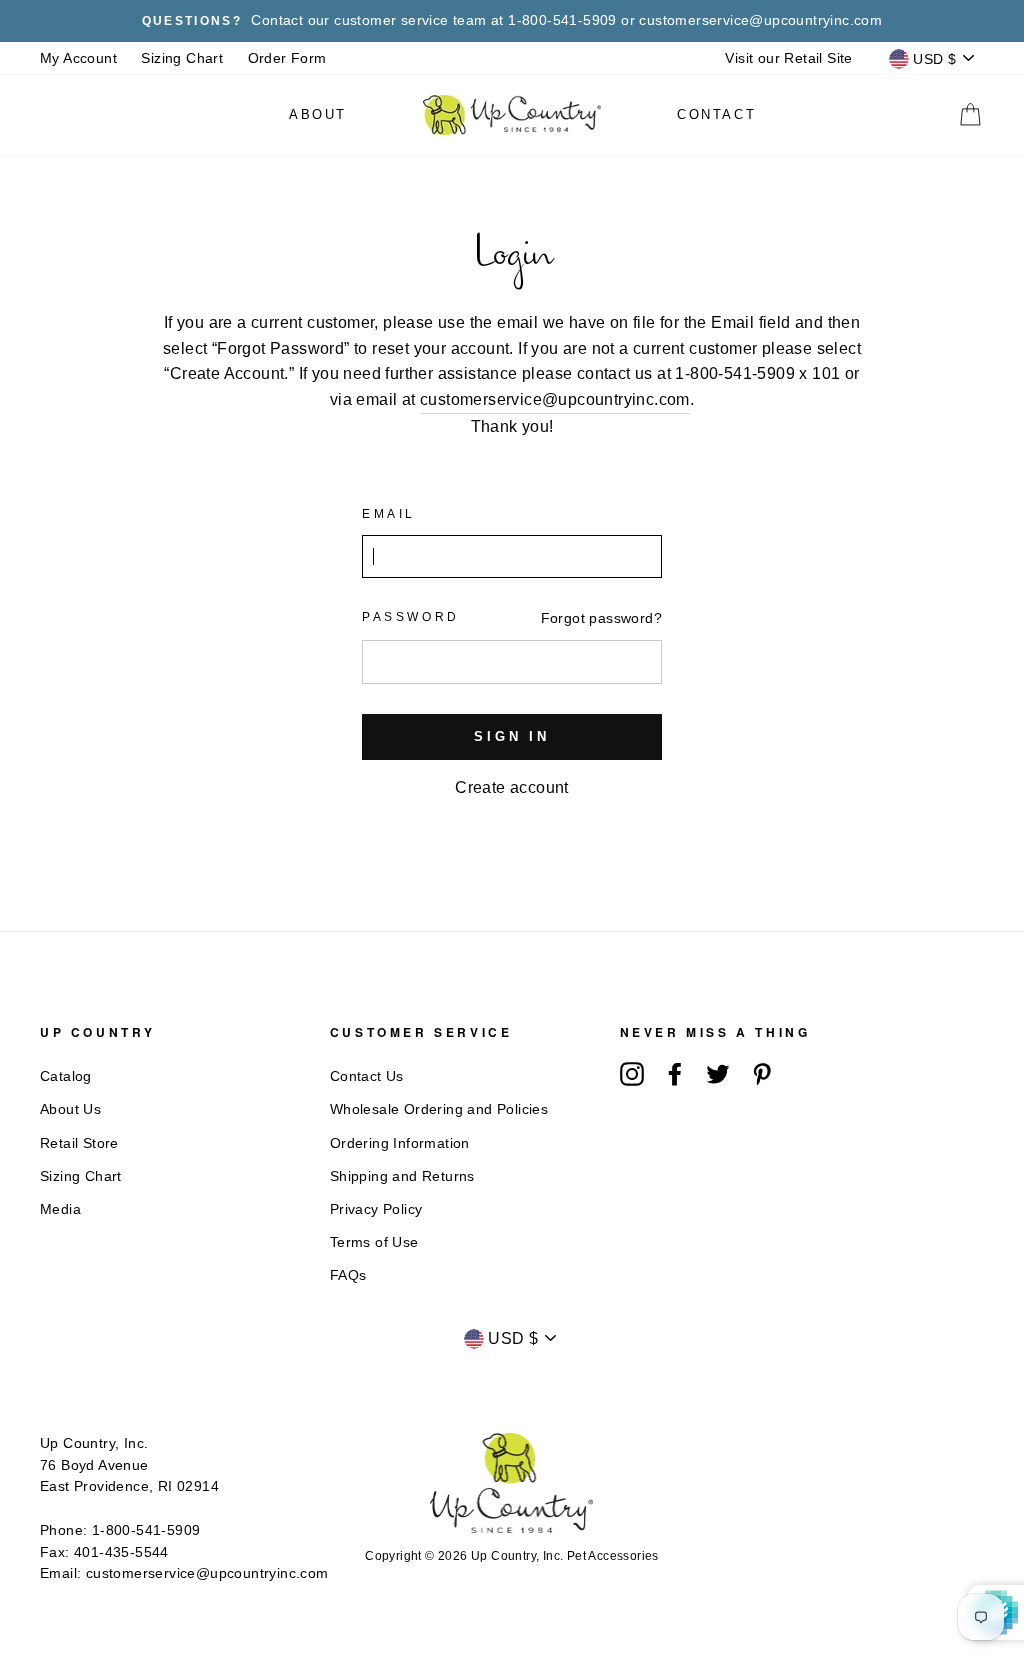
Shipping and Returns (402, 1176)
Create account (512, 787)
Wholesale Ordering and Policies (439, 1109)
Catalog (66, 1076)
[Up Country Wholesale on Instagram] (632, 1074)
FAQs (348, 1275)
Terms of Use (374, 1242)
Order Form (287, 58)
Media (60, 1209)
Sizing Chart (182, 58)
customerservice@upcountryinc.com (555, 399)
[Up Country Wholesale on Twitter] (718, 1074)
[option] (512, 21)
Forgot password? (601, 618)
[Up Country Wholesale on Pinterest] (762, 1074)
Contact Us (367, 1076)
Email (389, 514)
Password (411, 617)
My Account (78, 58)
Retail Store (79, 1143)
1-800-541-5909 (146, 1530)
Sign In (512, 736)
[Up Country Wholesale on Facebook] (675, 1074)
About (318, 114)
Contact (716, 114)
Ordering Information (400, 1143)
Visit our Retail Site (788, 58)
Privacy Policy (376, 1209)
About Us (70, 1109)
